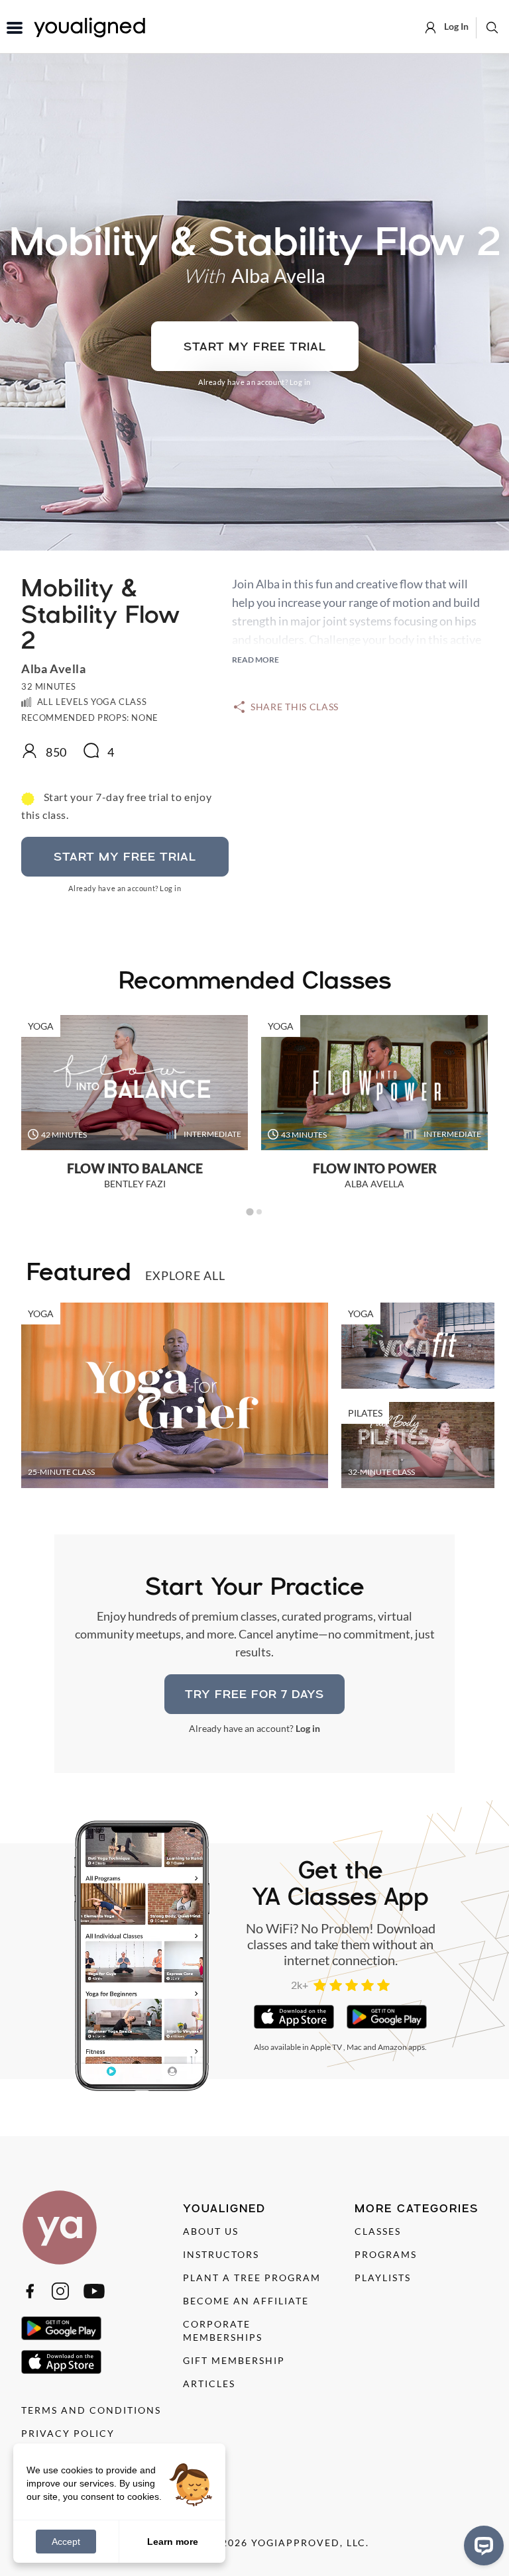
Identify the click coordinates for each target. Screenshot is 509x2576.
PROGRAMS (386, 2254)
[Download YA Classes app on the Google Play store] (387, 2017)
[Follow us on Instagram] (60, 2291)
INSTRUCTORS (221, 2254)
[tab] (250, 1212)
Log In (455, 26)
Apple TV (326, 2047)
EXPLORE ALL (185, 1275)
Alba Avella (278, 275)
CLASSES (378, 2231)
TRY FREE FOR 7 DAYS (254, 1694)
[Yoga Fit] (418, 1346)
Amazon (392, 2047)
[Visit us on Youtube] (94, 2291)
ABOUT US (211, 2231)
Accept (66, 2542)
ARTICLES (209, 2384)
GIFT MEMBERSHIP (234, 2360)
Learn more (173, 2541)
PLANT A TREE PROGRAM (252, 2278)
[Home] (60, 2227)
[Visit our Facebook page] (30, 2291)
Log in (300, 382)
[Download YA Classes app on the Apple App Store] (294, 2017)
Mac (354, 2047)
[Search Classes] (492, 27)
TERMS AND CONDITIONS (91, 2410)
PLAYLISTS (383, 2278)
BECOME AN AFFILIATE (246, 2301)
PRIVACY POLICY (68, 2433)
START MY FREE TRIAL (255, 346)
